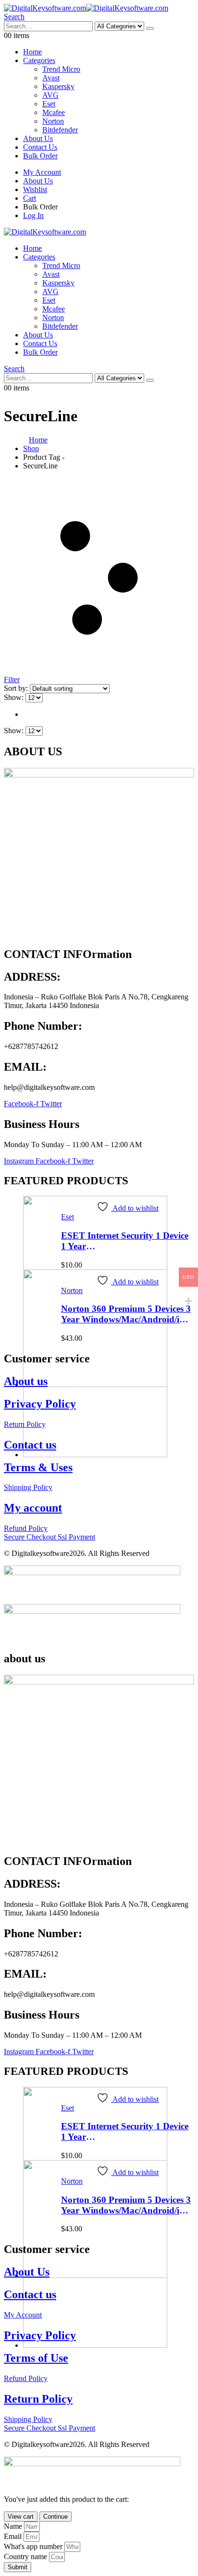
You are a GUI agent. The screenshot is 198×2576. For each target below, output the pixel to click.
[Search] (150, 28)
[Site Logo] (86, 8)
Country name (26, 2557)
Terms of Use (36, 2358)
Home (32, 52)
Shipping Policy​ (28, 1487)
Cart (30, 198)
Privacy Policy (40, 1404)
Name (14, 2526)
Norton (53, 121)
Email (14, 2536)
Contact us (30, 1445)
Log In (33, 215)
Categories (39, 60)
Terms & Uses (38, 1467)
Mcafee (54, 112)
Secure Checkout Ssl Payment (49, 1537)
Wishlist (35, 189)
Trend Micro (61, 69)
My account (33, 1508)
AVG (50, 95)
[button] (14, 17)
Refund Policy (26, 2378)
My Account (42, 172)
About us (26, 1381)
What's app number (34, 2546)
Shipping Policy (28, 2419)
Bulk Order (40, 156)
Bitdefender (60, 130)
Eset (49, 104)
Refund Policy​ (26, 1528)
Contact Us (40, 147)
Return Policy (25, 1424)
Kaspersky (58, 86)
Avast (51, 78)
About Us (38, 138)
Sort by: (17, 688)
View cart (21, 2517)
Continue (56, 2517)
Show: (15, 697)
